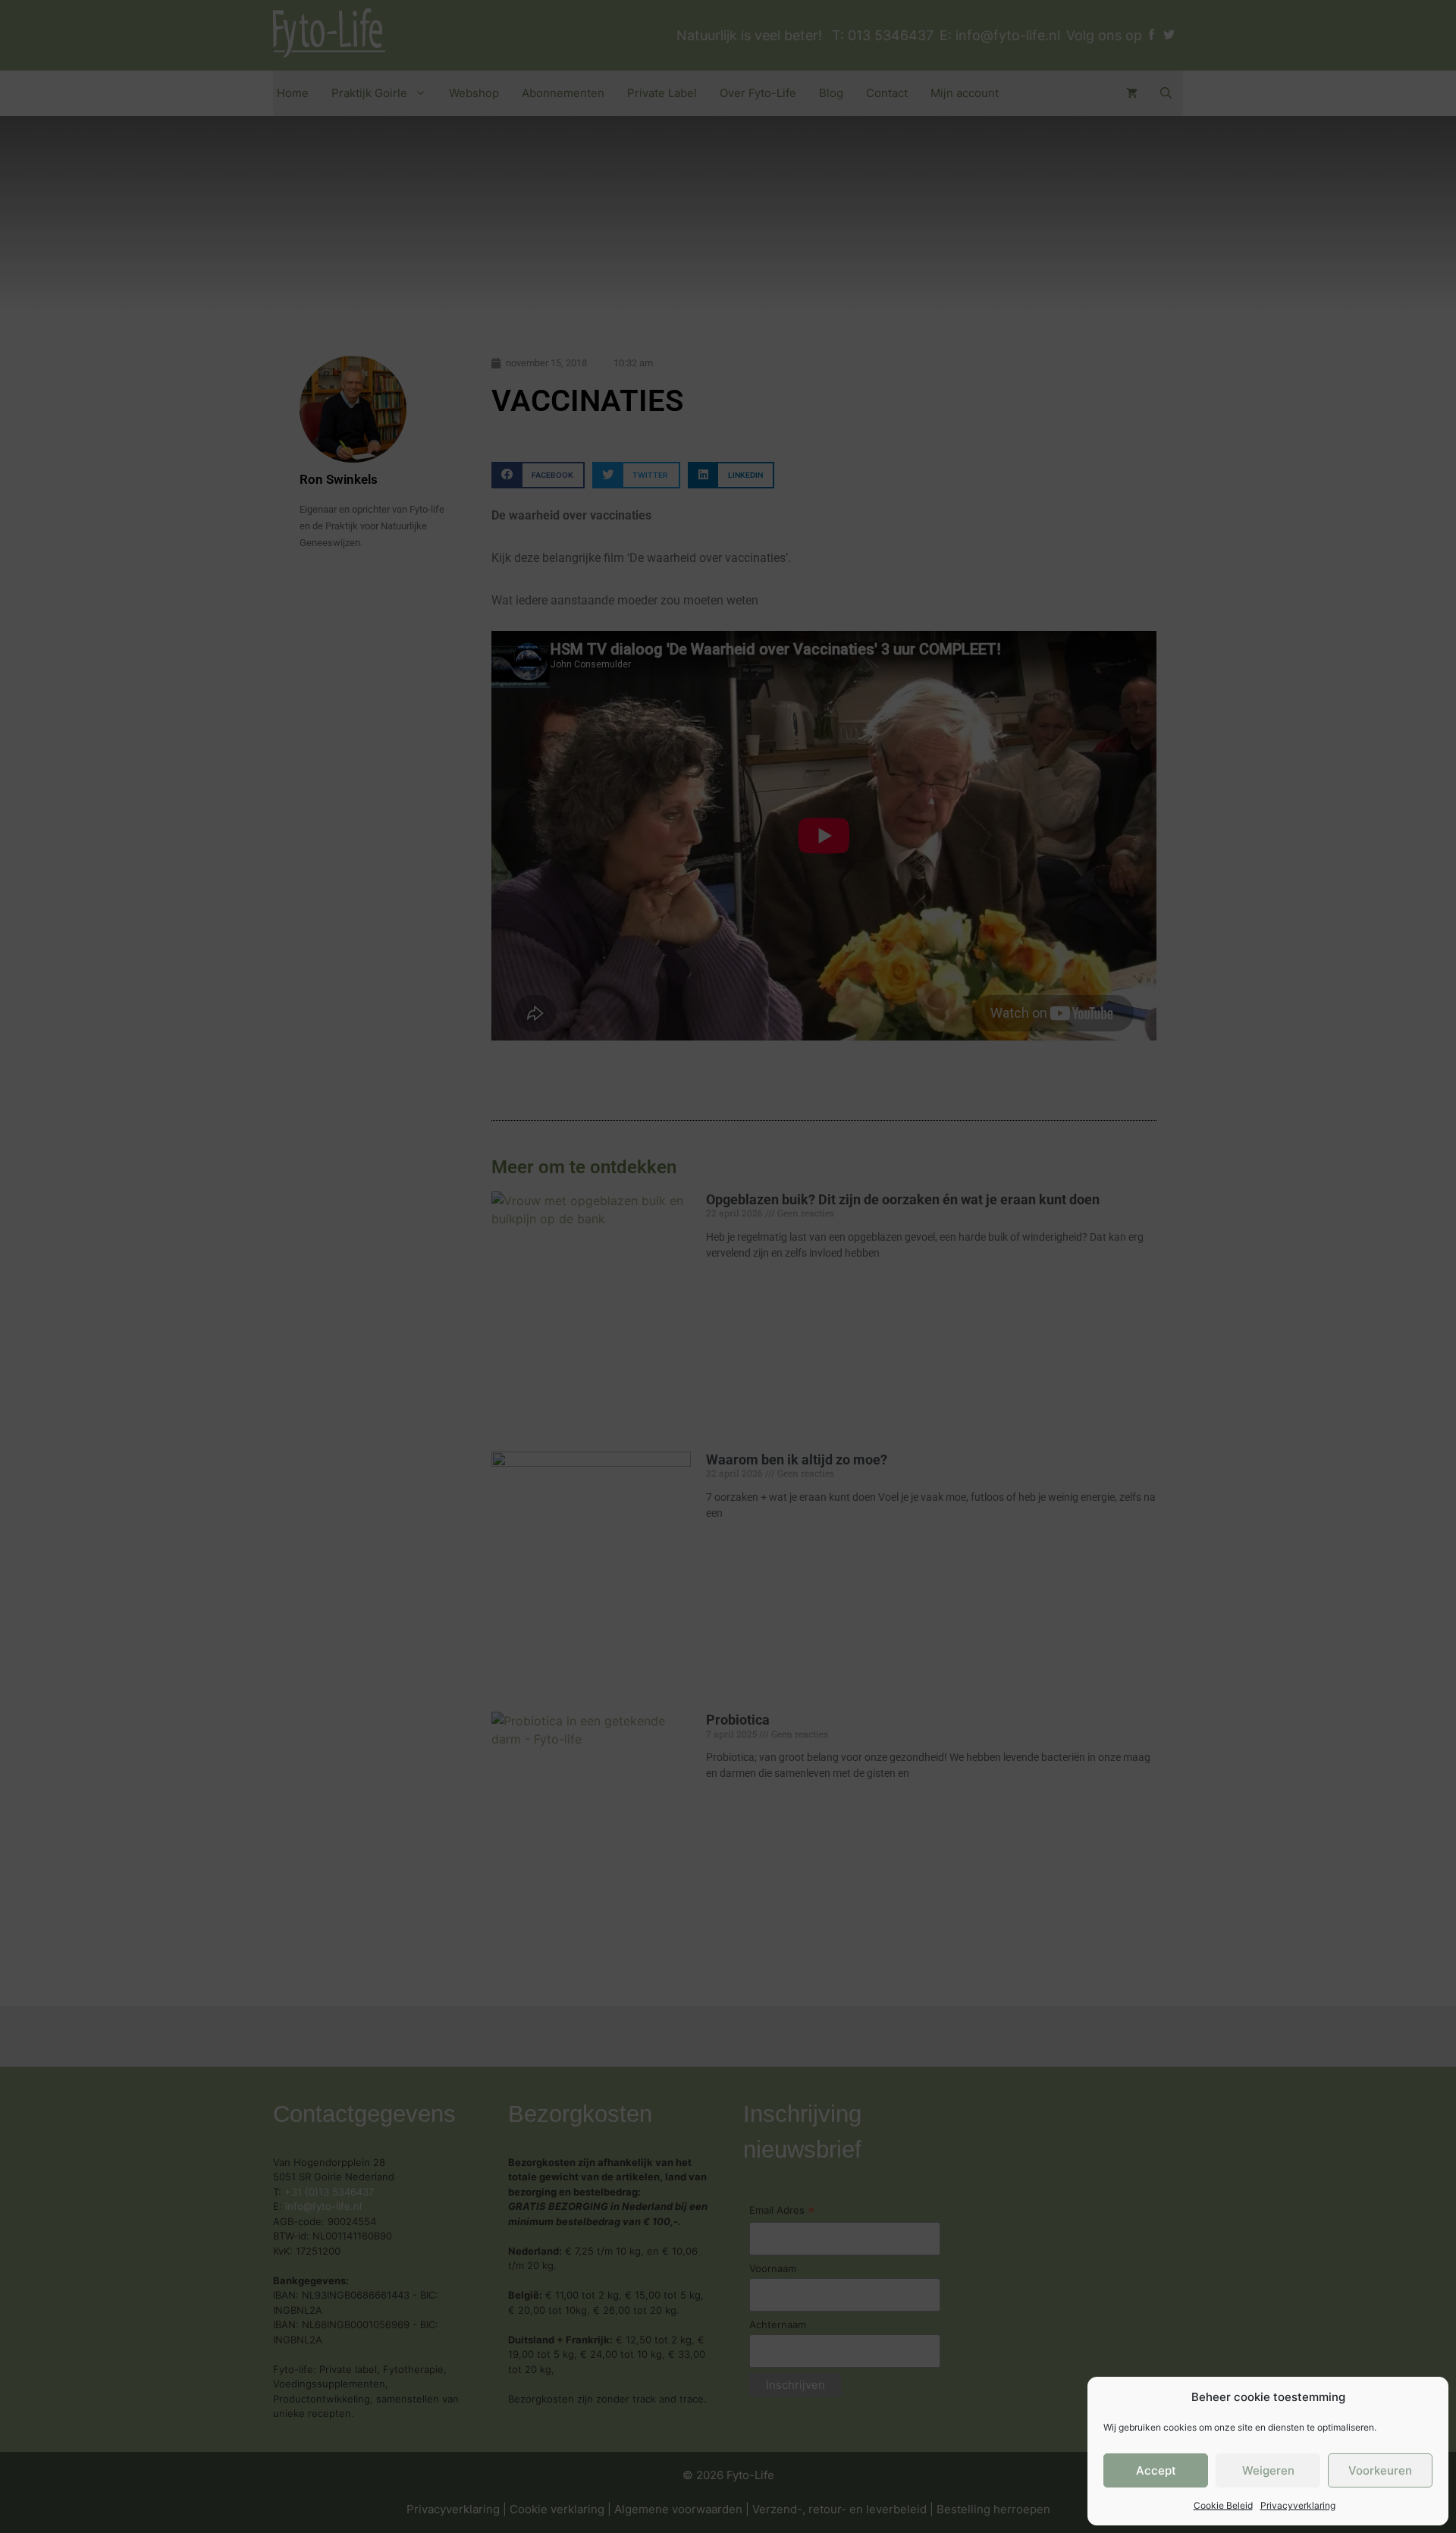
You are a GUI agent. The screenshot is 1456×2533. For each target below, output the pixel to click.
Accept (1156, 2470)
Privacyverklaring (1298, 2505)
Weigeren (1268, 2470)
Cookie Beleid (1223, 2505)
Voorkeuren (1380, 2470)
